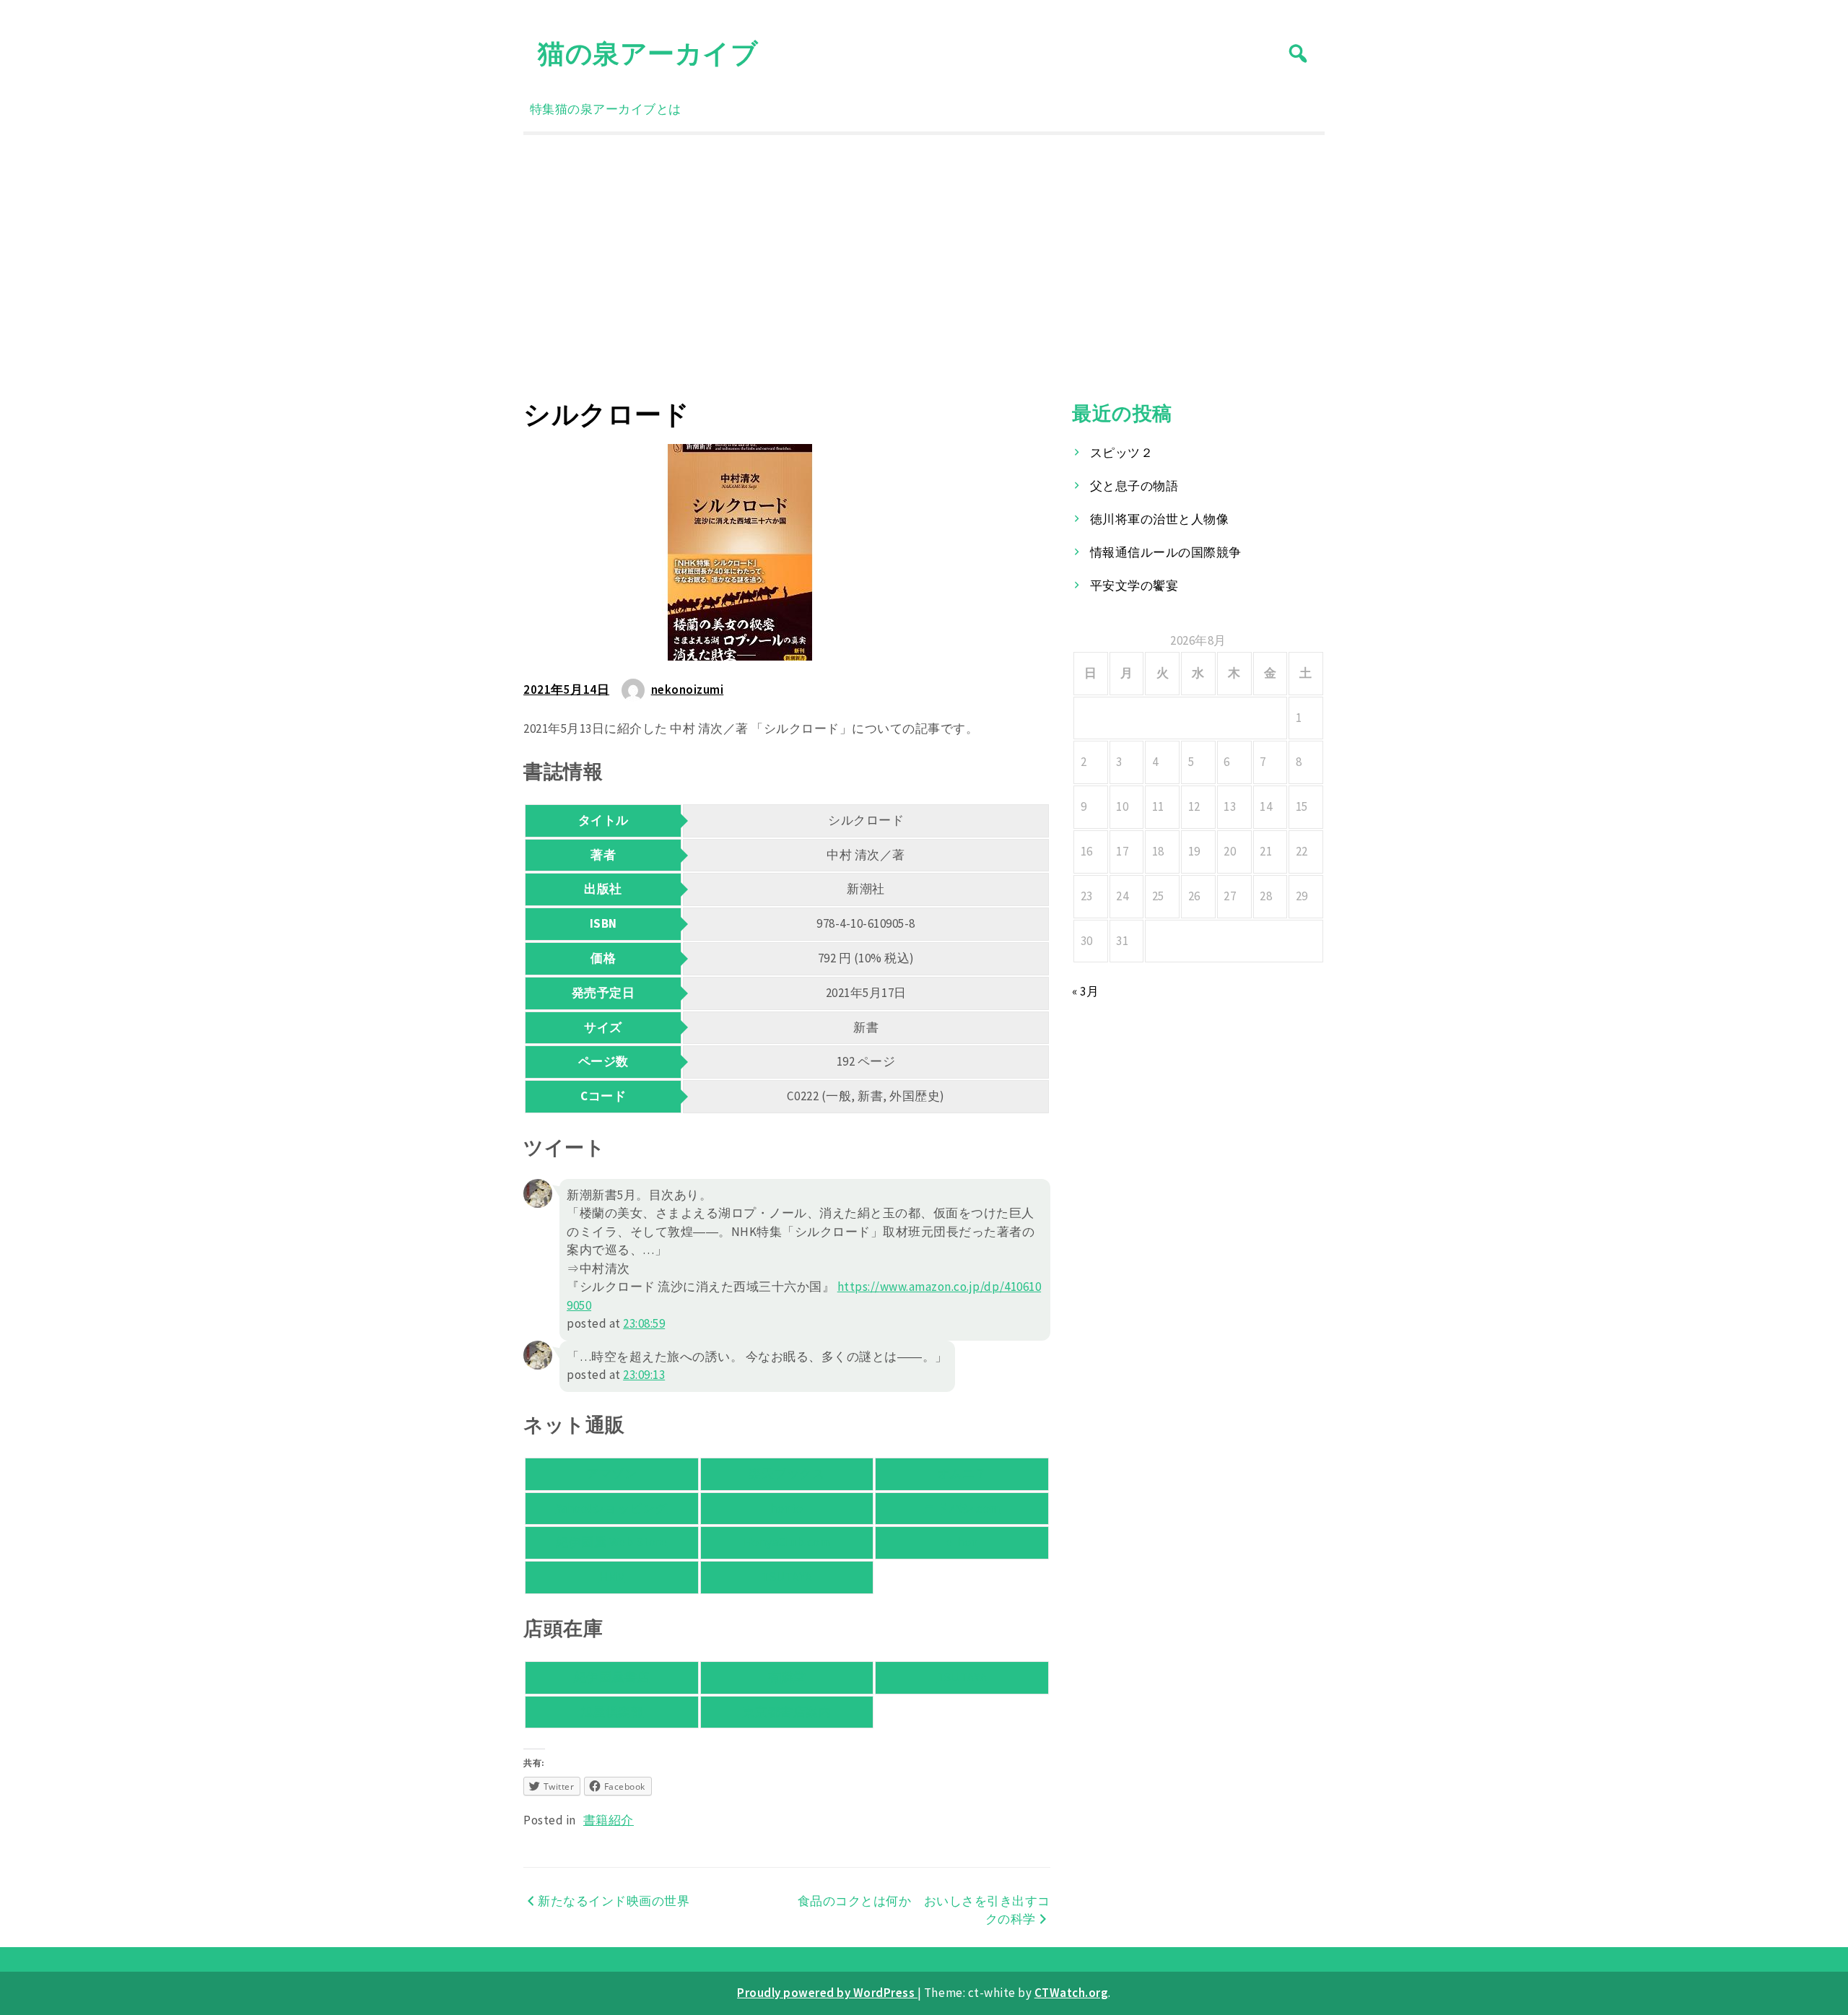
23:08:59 (644, 1323)
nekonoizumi (688, 689)
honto (787, 1508)
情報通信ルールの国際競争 (1166, 552)
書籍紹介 (609, 1820)
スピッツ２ (1122, 453)
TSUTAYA (787, 1577)
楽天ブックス (786, 1474)
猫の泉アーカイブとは (618, 109)
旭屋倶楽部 (612, 1712)
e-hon (962, 1542)
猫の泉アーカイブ (648, 53)
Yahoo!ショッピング (612, 1508)
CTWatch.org (1072, 1993)
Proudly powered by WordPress (827, 1993)
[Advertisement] (924, 266)
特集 (542, 109)
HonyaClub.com (787, 1542)
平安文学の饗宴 (1134, 586)
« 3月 (1085, 991)
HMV (612, 1577)
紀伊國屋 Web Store (611, 1542)
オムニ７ (962, 1474)
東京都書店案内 (787, 1712)
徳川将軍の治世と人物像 (1160, 519)
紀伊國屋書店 (612, 1677)
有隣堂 (787, 1677)
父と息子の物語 (1134, 486)
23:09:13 (644, 1375)
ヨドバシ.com (962, 1508)
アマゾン (611, 1474)
